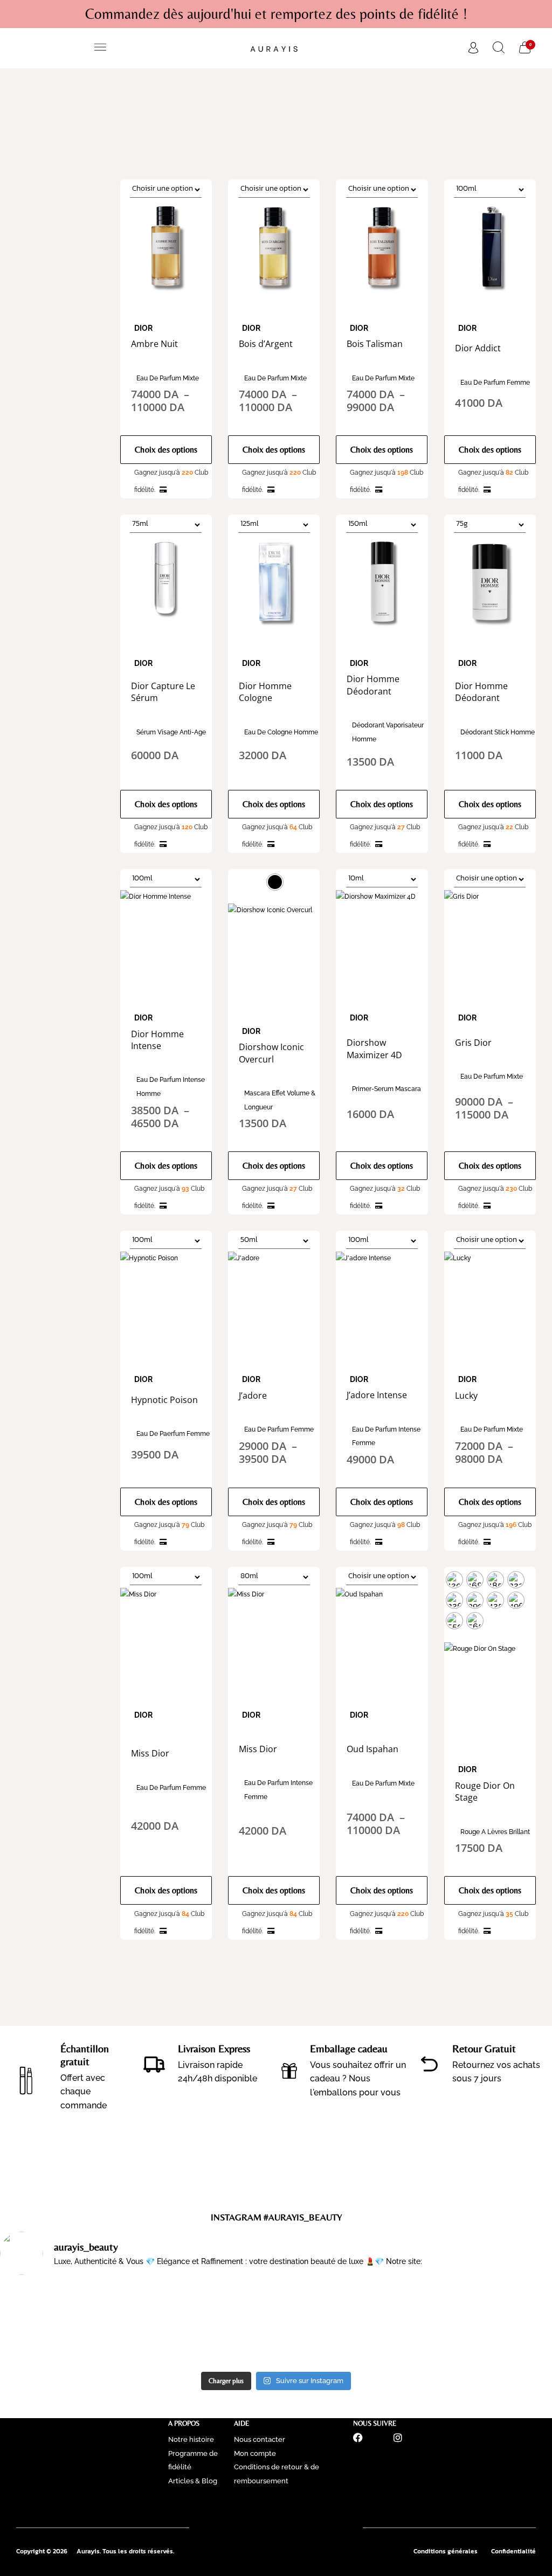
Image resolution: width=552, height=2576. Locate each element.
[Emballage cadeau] (289, 2071)
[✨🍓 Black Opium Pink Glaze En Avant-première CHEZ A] (207, 2325)
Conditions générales (446, 2551)
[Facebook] (358, 2438)
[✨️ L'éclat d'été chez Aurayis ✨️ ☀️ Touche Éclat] (67, 2325)
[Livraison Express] (154, 2064)
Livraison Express (214, 2048)
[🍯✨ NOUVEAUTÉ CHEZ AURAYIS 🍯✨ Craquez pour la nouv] (346, 2325)
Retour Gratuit (484, 2048)
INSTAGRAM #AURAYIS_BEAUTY (276, 2217)
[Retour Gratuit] (429, 2064)
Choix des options (166, 450)
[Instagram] (398, 2438)
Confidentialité (513, 2551)
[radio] (275, 882)
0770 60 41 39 (276, 2507)
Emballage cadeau (349, 2048)
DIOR (143, 328)
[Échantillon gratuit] (26, 2077)
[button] (101, 48)
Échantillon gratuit (85, 2055)
